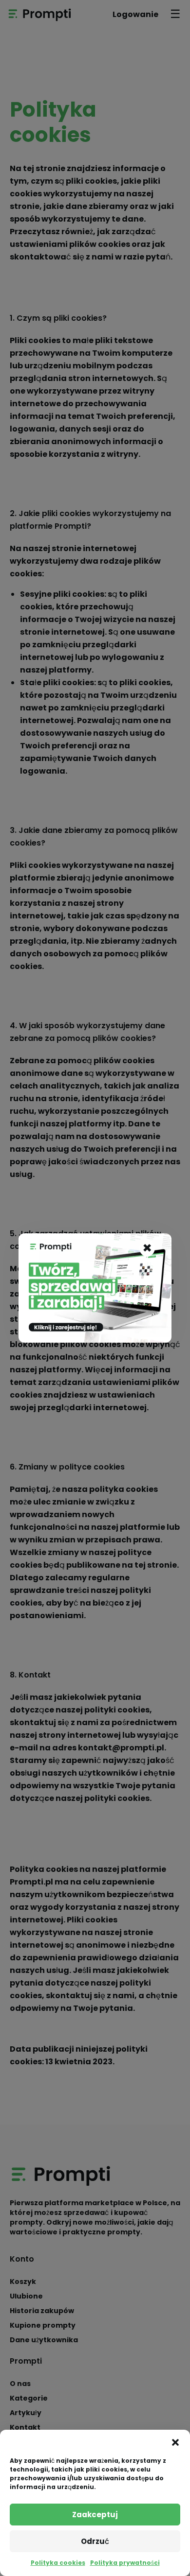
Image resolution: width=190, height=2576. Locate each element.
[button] (175, 2442)
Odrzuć (95, 2541)
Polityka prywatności (125, 2563)
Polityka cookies (58, 2563)
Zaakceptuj (95, 2515)
